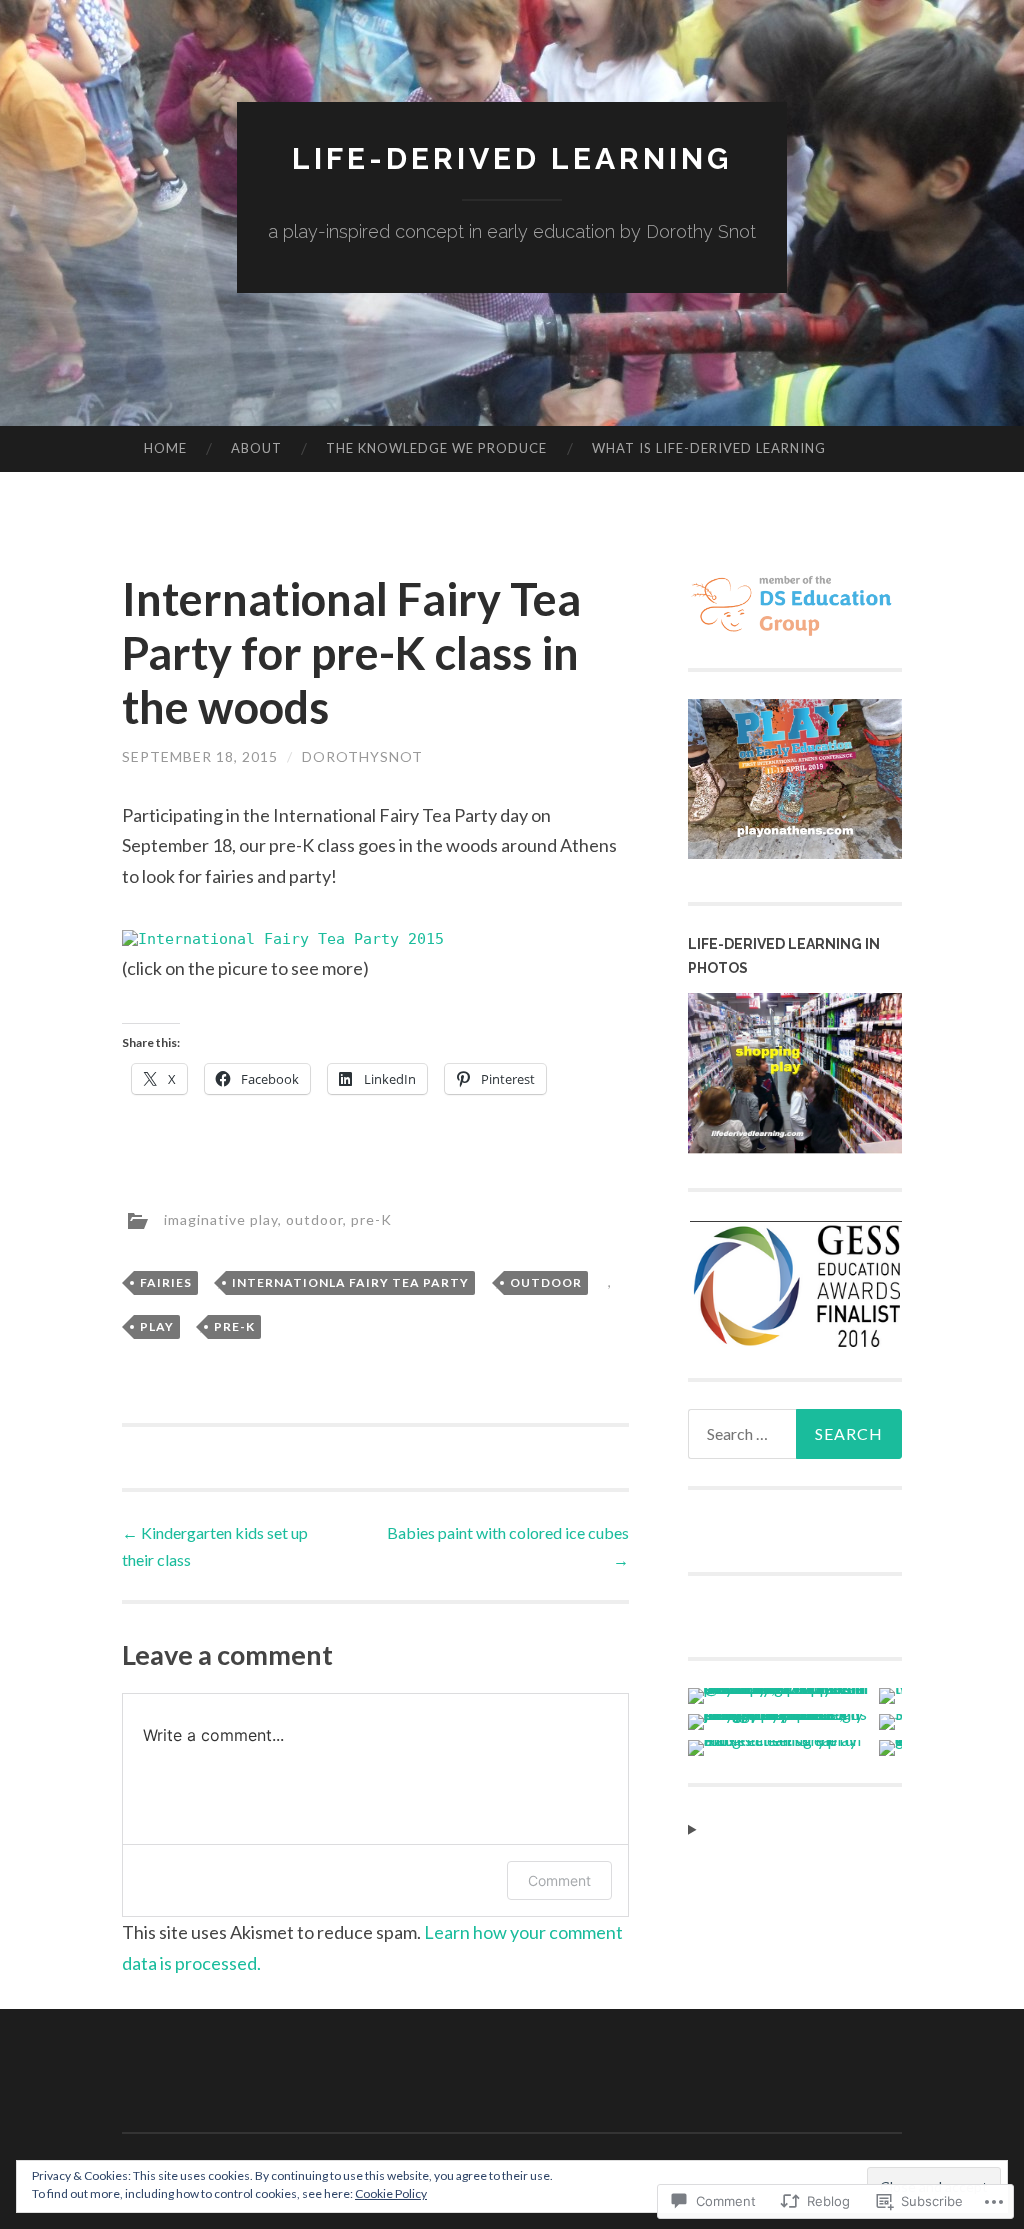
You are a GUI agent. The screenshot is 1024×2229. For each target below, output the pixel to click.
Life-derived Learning (512, 158)
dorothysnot (362, 756)
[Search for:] (795, 1434)
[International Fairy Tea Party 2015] (283, 939)
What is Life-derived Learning (709, 448)
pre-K (371, 1218)
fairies (166, 1282)
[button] (795, 1285)
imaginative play (221, 1218)
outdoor (314, 1218)
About (256, 448)
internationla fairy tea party (350, 1282)
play (157, 1326)
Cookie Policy (391, 2193)
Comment (559, 1880)
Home (165, 448)
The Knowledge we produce (436, 448)
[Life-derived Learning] (795, 1147)
